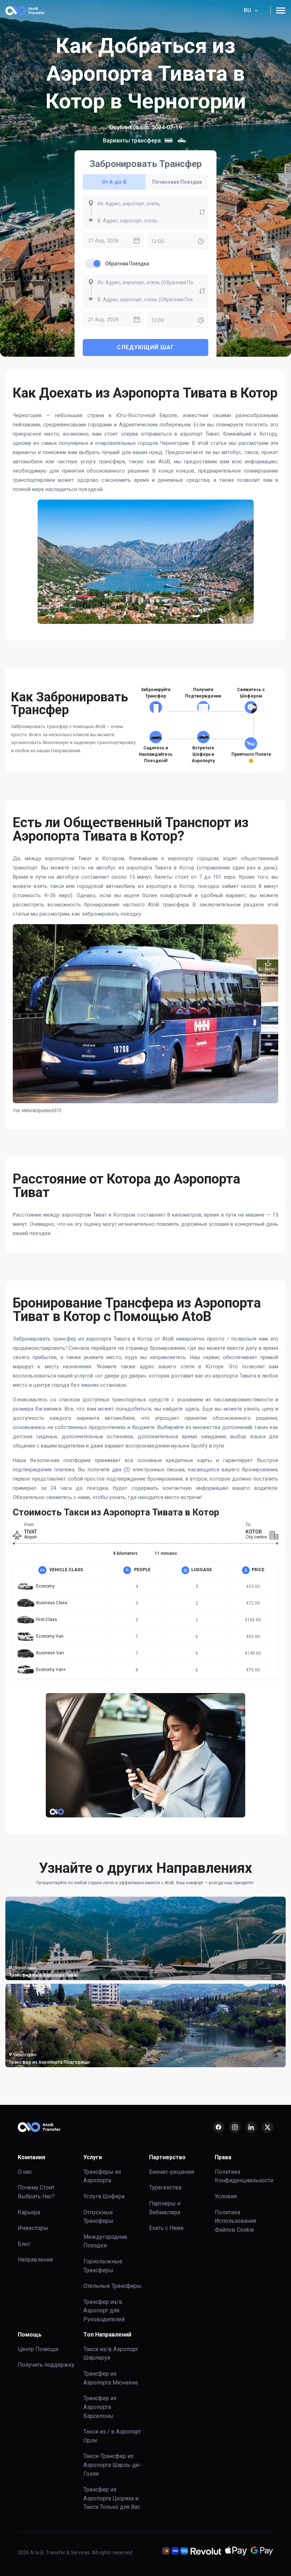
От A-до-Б (114, 182)
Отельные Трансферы (112, 2286)
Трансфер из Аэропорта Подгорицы (49, 2062)
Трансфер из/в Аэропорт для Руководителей (104, 2311)
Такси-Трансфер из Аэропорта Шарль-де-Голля (112, 2465)
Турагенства (165, 2187)
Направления (35, 2260)
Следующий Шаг (145, 347)
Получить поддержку (46, 2365)
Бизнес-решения (172, 2172)
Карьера (29, 2212)
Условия (226, 2196)
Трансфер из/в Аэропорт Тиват (43, 1975)
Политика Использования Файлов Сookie (235, 2221)
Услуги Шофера (104, 2196)
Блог (24, 2244)
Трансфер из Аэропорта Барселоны (100, 2407)
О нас (25, 2172)
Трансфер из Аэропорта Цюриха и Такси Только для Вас (112, 2498)
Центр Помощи (38, 2349)
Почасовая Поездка (177, 182)
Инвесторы (33, 2228)
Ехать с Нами (166, 2228)
